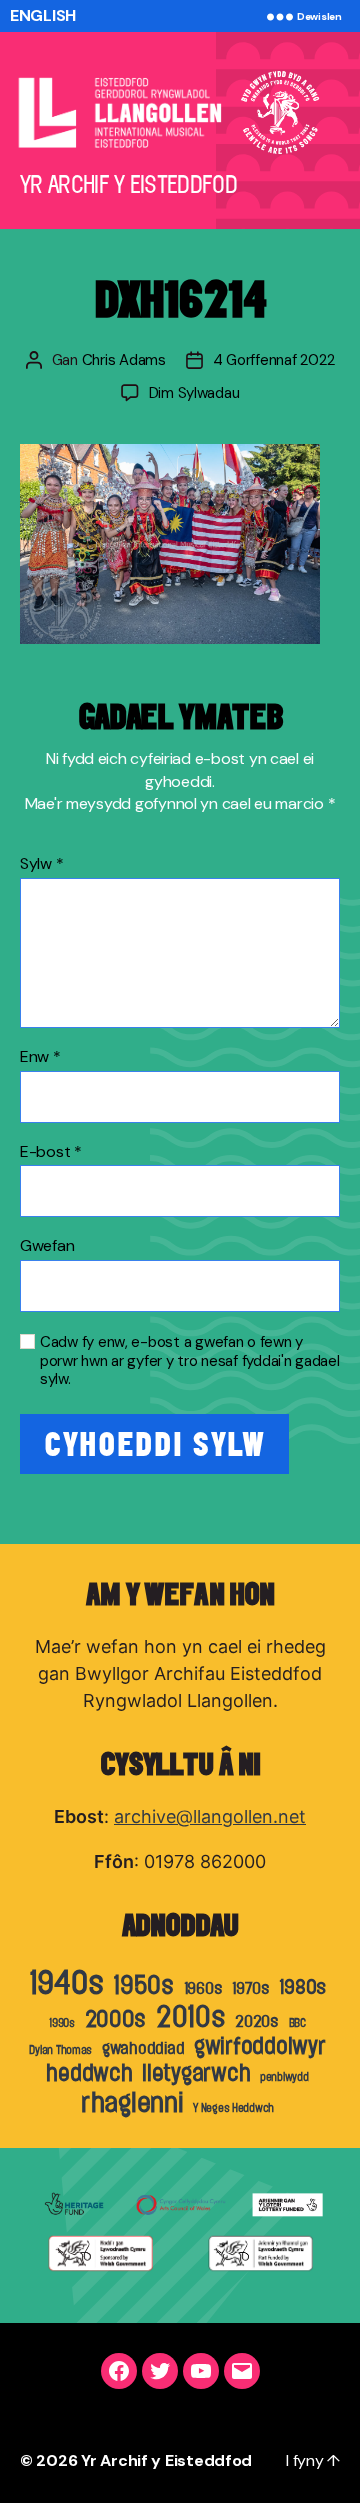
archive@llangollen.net (210, 1816)
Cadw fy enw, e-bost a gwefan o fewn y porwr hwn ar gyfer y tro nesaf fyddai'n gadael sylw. (190, 1361)
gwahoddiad (143, 2048)
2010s (191, 2016)
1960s (203, 1988)
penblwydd (284, 2077)
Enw (40, 1057)
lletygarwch (196, 2073)
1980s (302, 1986)
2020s (257, 2021)
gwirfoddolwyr (260, 2046)
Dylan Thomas (60, 2050)
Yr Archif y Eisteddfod (166, 2460)
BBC (297, 2023)
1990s (62, 2023)
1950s (143, 1985)
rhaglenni (132, 2102)
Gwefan (47, 1246)
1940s (66, 1982)
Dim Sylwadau (194, 393)
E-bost (51, 1152)
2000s (116, 2019)
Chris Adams (124, 360)
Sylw (41, 864)
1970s (251, 1988)
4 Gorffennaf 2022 (274, 360)
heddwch (89, 2073)
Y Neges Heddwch (233, 2108)
